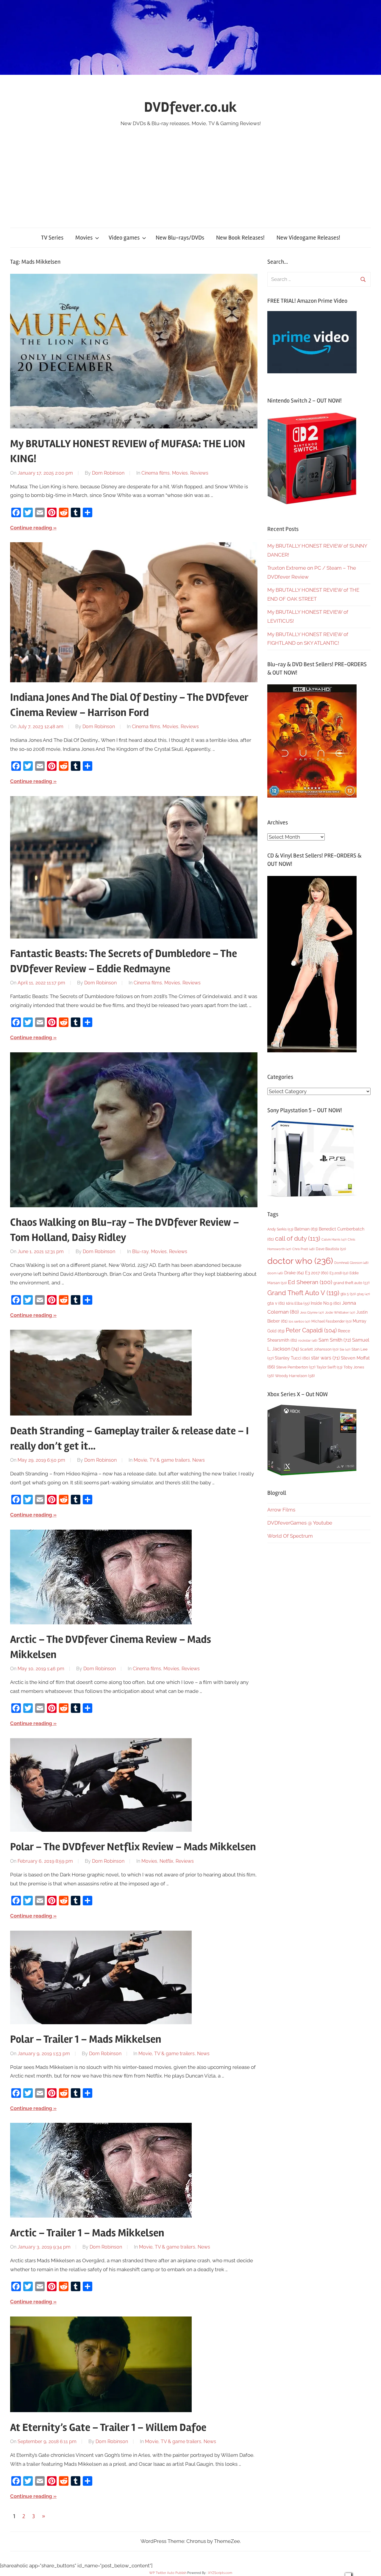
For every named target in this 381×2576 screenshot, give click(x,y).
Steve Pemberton (296, 1367)
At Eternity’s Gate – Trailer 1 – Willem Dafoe (108, 2428)
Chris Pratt (303, 1249)
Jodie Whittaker (340, 1313)
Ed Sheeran (310, 1282)
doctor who (300, 1261)
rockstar (308, 1340)
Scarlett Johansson (319, 1349)
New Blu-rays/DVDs (180, 238)
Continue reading (31, 528)
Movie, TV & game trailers (162, 1460)
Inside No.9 (326, 1303)
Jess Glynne (312, 1313)
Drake (294, 1273)
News (199, 1460)
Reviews (199, 473)
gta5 (363, 1294)
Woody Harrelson (295, 1376)
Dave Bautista (331, 1249)
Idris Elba (298, 1303)
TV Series (52, 238)
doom (275, 1273)
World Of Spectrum (290, 1536)
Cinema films (156, 473)
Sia (345, 1350)
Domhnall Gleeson (351, 1263)
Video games (124, 238)
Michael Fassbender (331, 1321)
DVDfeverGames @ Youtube (300, 1523)
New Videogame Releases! (308, 238)
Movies (84, 238)
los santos (299, 1322)
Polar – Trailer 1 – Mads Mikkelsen (86, 2039)
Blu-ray (140, 1252)
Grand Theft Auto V (303, 1293)
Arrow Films (281, 1510)
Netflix (166, 1861)
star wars (325, 1358)
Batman (306, 1229)
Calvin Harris (334, 1240)
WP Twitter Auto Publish (168, 2573)
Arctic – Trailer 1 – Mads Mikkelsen (87, 2233)
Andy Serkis (280, 1229)
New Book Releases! (240, 238)
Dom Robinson (108, 473)
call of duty (298, 1238)
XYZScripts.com (220, 2573)
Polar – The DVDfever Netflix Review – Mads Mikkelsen (133, 1847)
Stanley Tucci (292, 1358)
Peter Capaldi (311, 1330)
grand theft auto (351, 1283)
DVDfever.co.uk (190, 107)
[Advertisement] (190, 173)
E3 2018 (339, 1273)
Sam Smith (335, 1340)
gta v (276, 1303)
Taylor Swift (329, 1367)
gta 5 (348, 1294)
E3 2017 (317, 1273)
